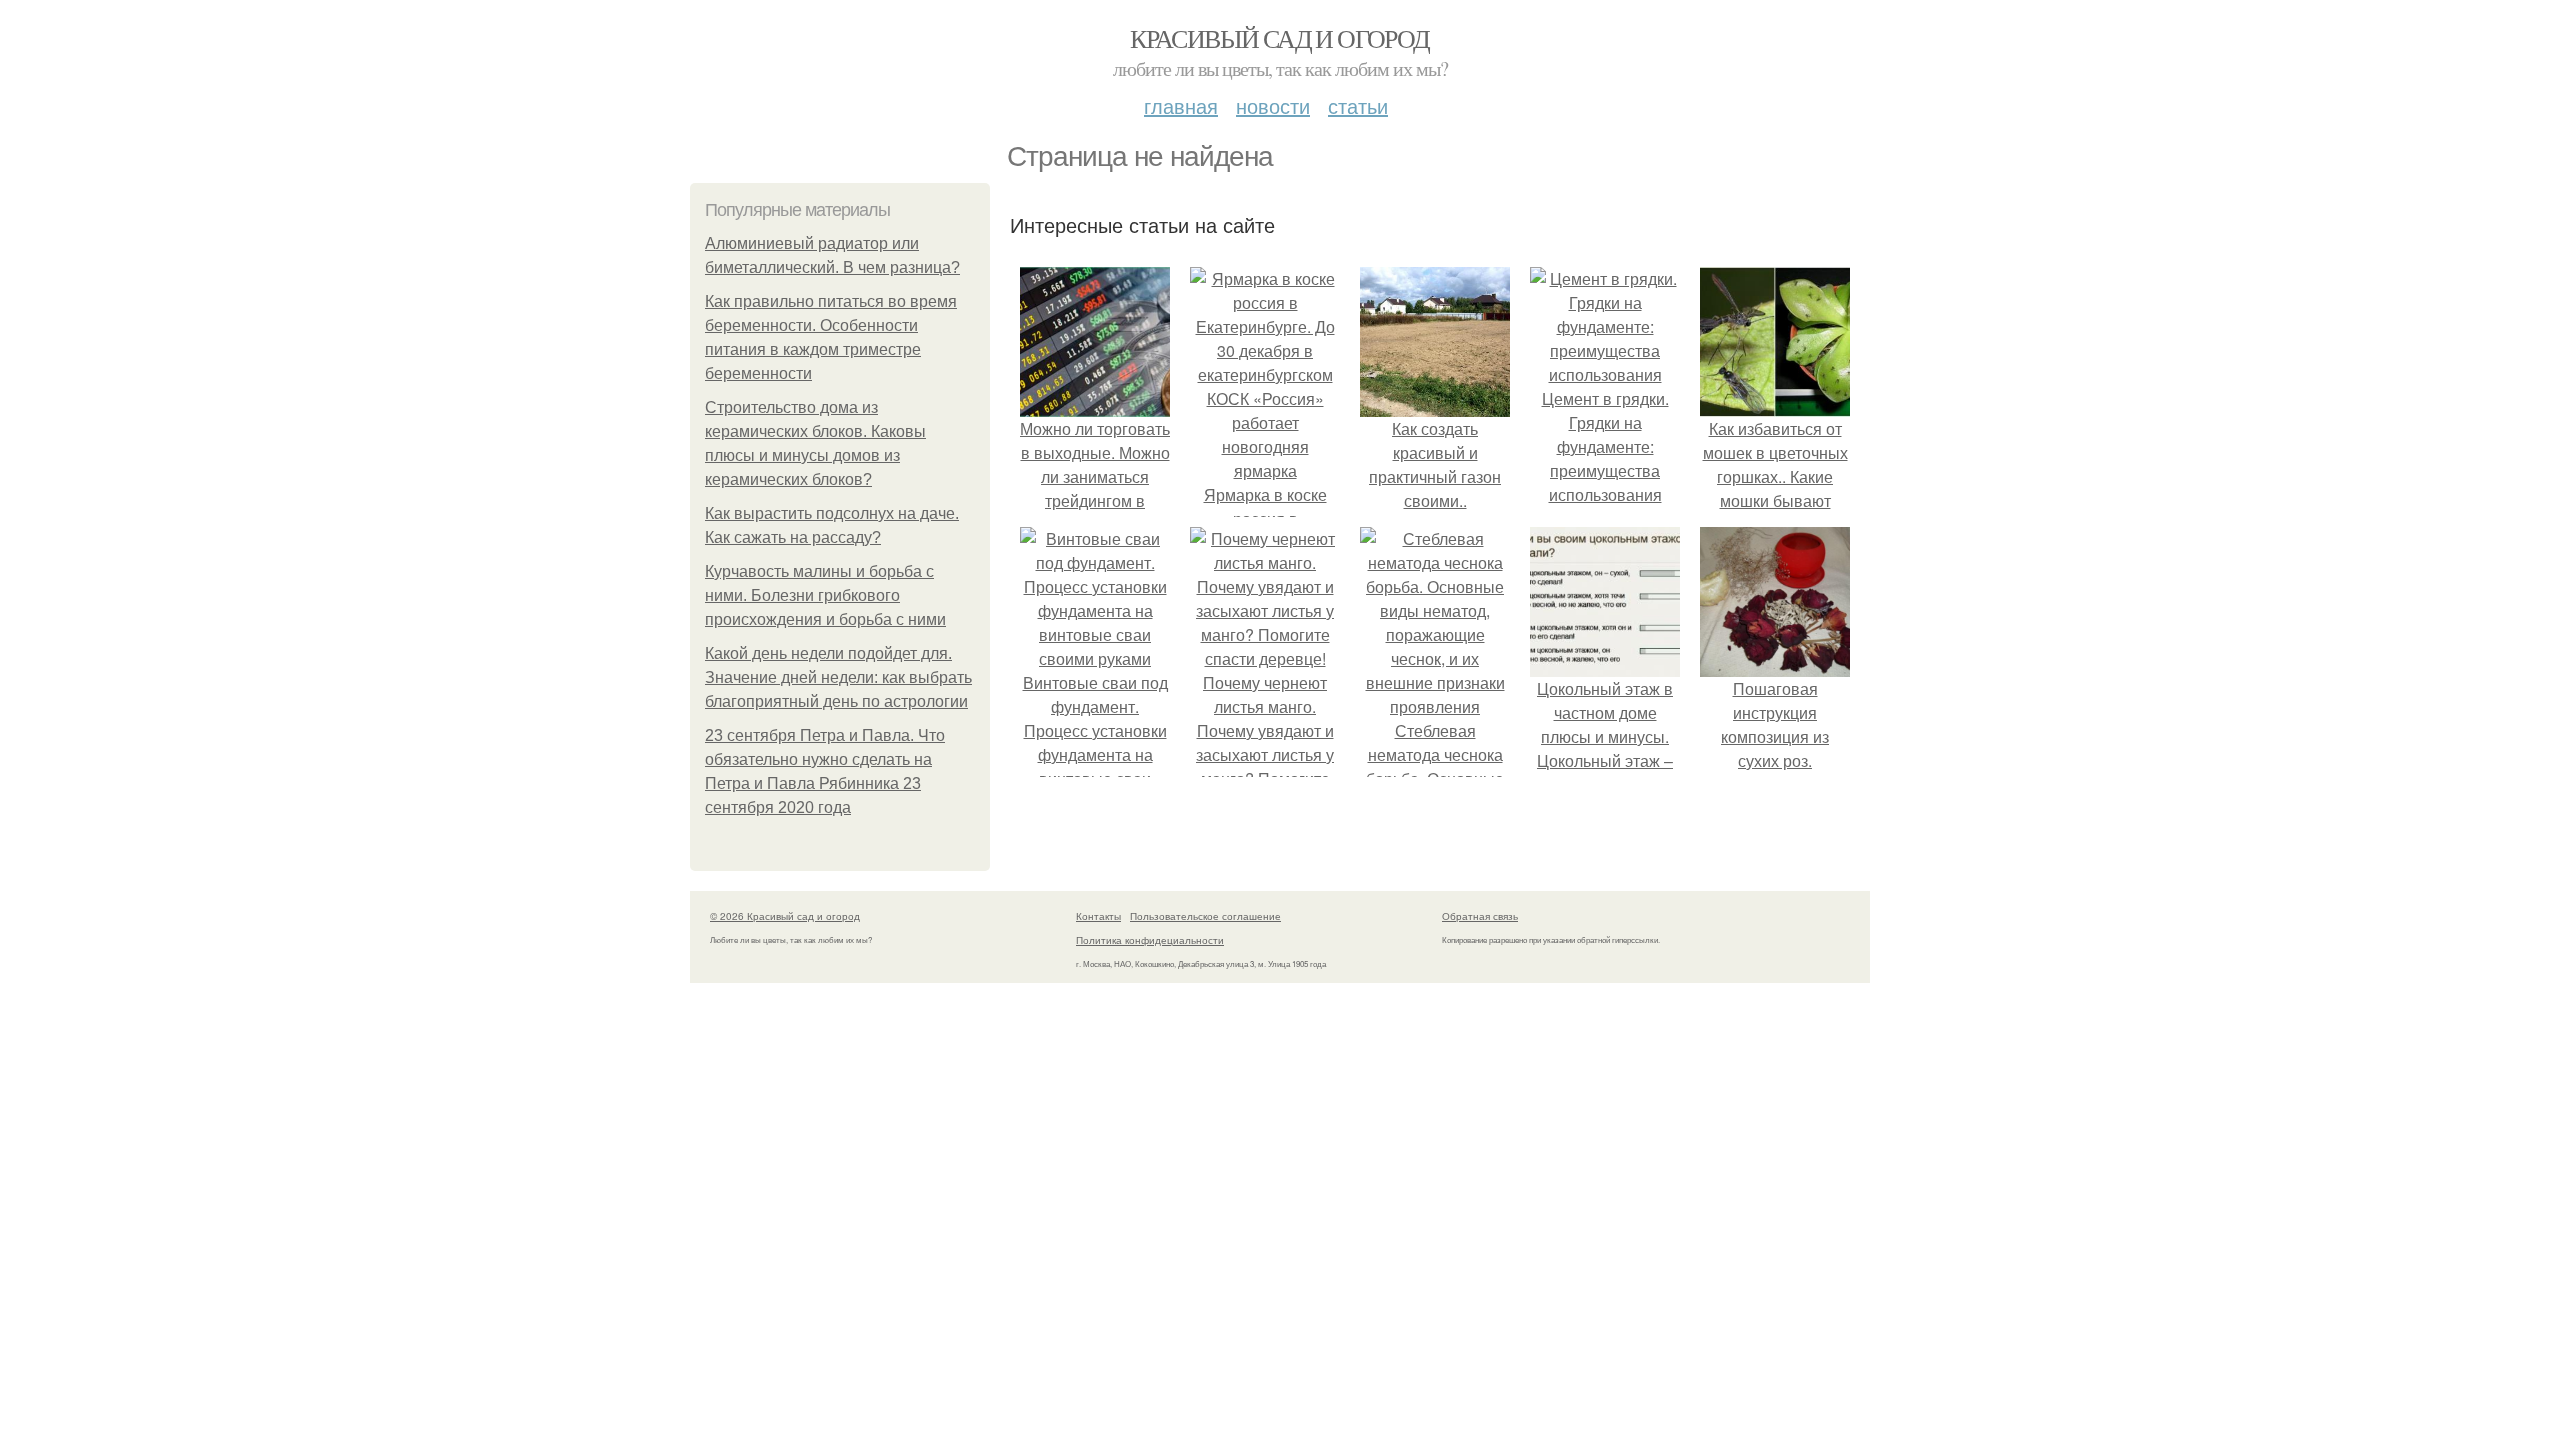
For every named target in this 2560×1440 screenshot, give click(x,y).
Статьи (1358, 105)
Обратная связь (1480, 916)
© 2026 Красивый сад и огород (785, 916)
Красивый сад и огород (1279, 38)
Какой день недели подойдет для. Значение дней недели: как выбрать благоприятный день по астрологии (838, 677)
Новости (1273, 105)
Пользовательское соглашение (1205, 916)
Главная (1181, 105)
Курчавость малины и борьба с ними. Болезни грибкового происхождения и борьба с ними (825, 595)
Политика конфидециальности (1150, 940)
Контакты (1098, 916)
